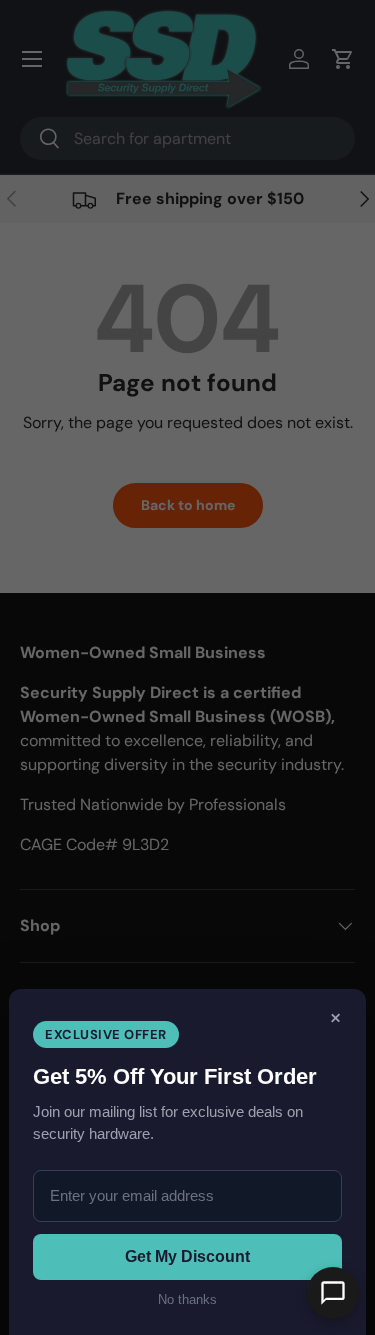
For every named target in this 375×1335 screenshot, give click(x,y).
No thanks (187, 1299)
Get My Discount (187, 1256)
